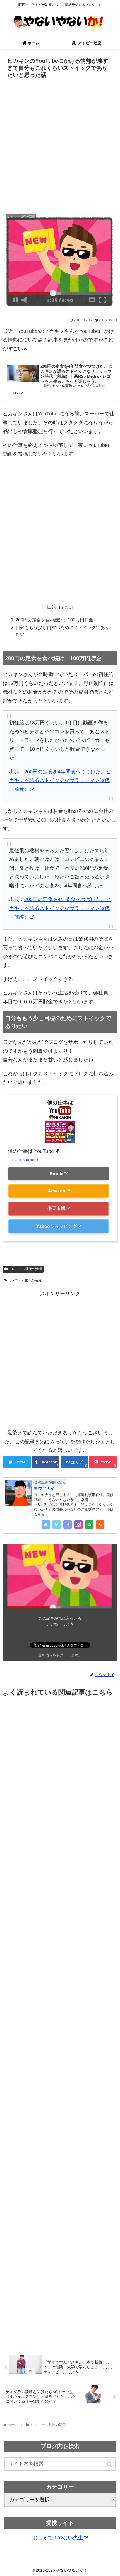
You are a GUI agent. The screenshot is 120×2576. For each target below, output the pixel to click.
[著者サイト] (46, 1524)
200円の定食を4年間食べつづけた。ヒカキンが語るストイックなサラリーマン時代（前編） (60, 780)
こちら (39, 1514)
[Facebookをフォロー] (68, 1524)
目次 (52, 607)
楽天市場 (56, 1208)
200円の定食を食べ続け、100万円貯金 (54, 620)
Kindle (57, 1173)
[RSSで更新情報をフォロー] (100, 1524)
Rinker (30, 1160)
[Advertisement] (60, 143)
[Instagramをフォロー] (78, 1524)
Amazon (57, 1191)
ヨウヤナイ (44, 1488)
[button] (110, 2464)
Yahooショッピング (57, 1226)
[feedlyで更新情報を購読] (89, 1524)
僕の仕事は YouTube (31, 1151)
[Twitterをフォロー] (57, 1524)
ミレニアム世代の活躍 (25, 1269)
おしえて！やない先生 (58, 2538)
